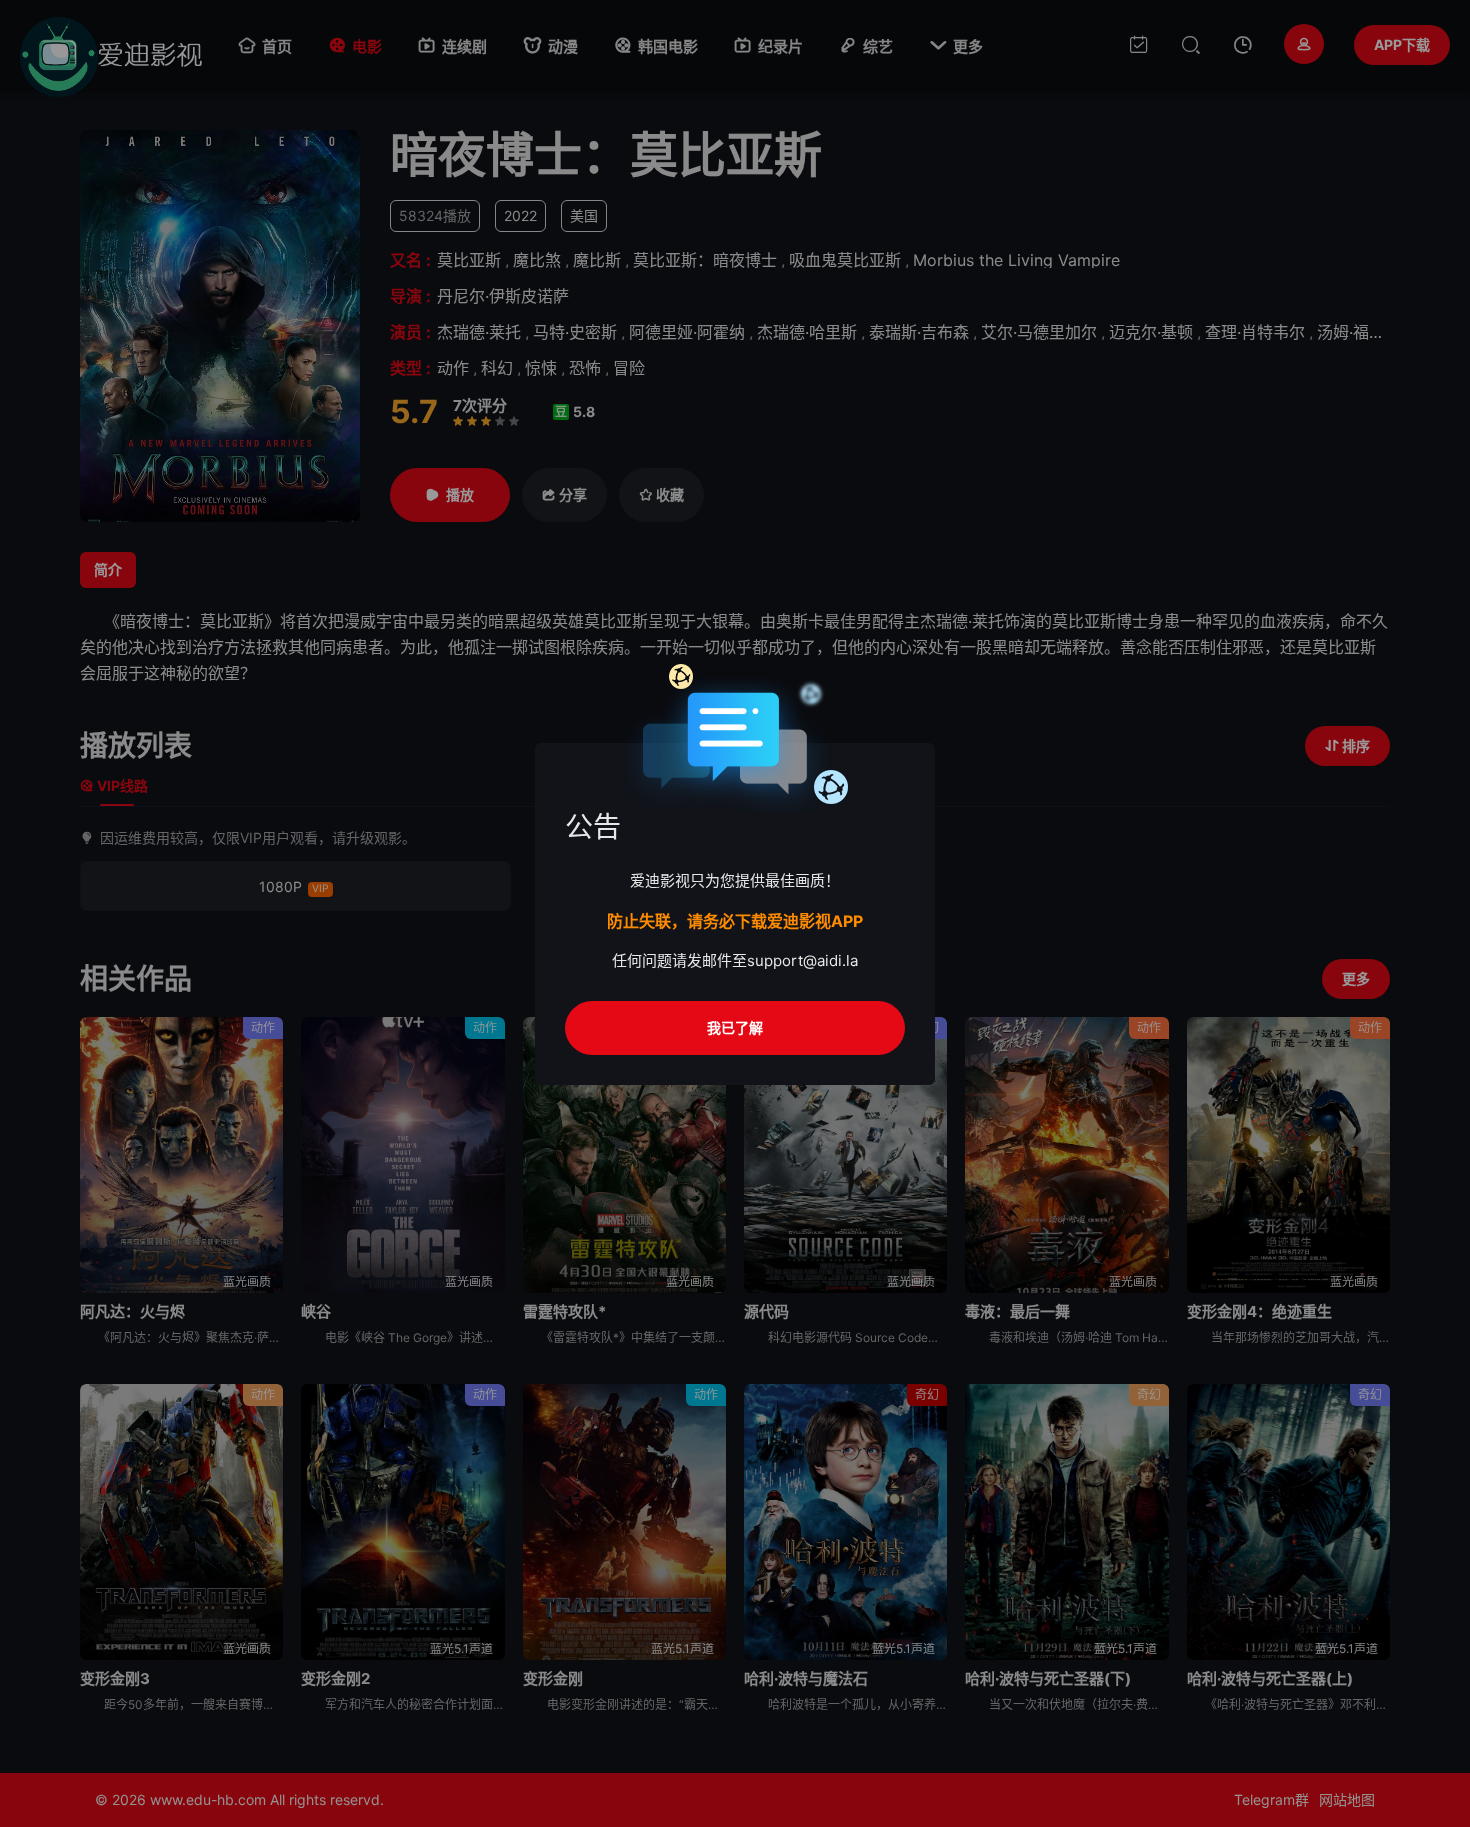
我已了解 (735, 1027)
